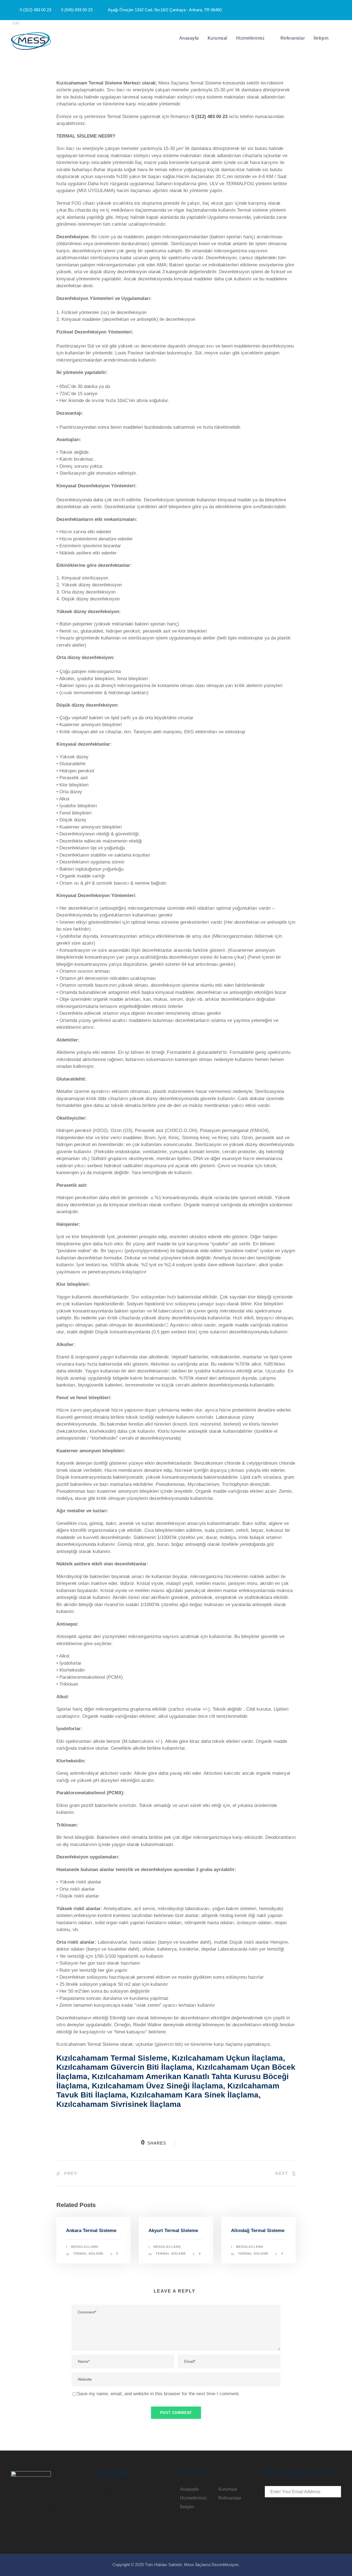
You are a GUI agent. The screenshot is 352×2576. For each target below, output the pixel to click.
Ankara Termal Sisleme (91, 2231)
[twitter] (329, 10)
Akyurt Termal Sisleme (173, 2231)
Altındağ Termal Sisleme (258, 2231)
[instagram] (339, 10)
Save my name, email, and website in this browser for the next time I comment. (158, 2394)
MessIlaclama (85, 2247)
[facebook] (319, 10)
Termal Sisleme (88, 2254)
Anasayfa (189, 38)
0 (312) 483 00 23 (209, 117)
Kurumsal (218, 38)
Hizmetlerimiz (251, 38)
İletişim (321, 38)
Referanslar (293, 38)
